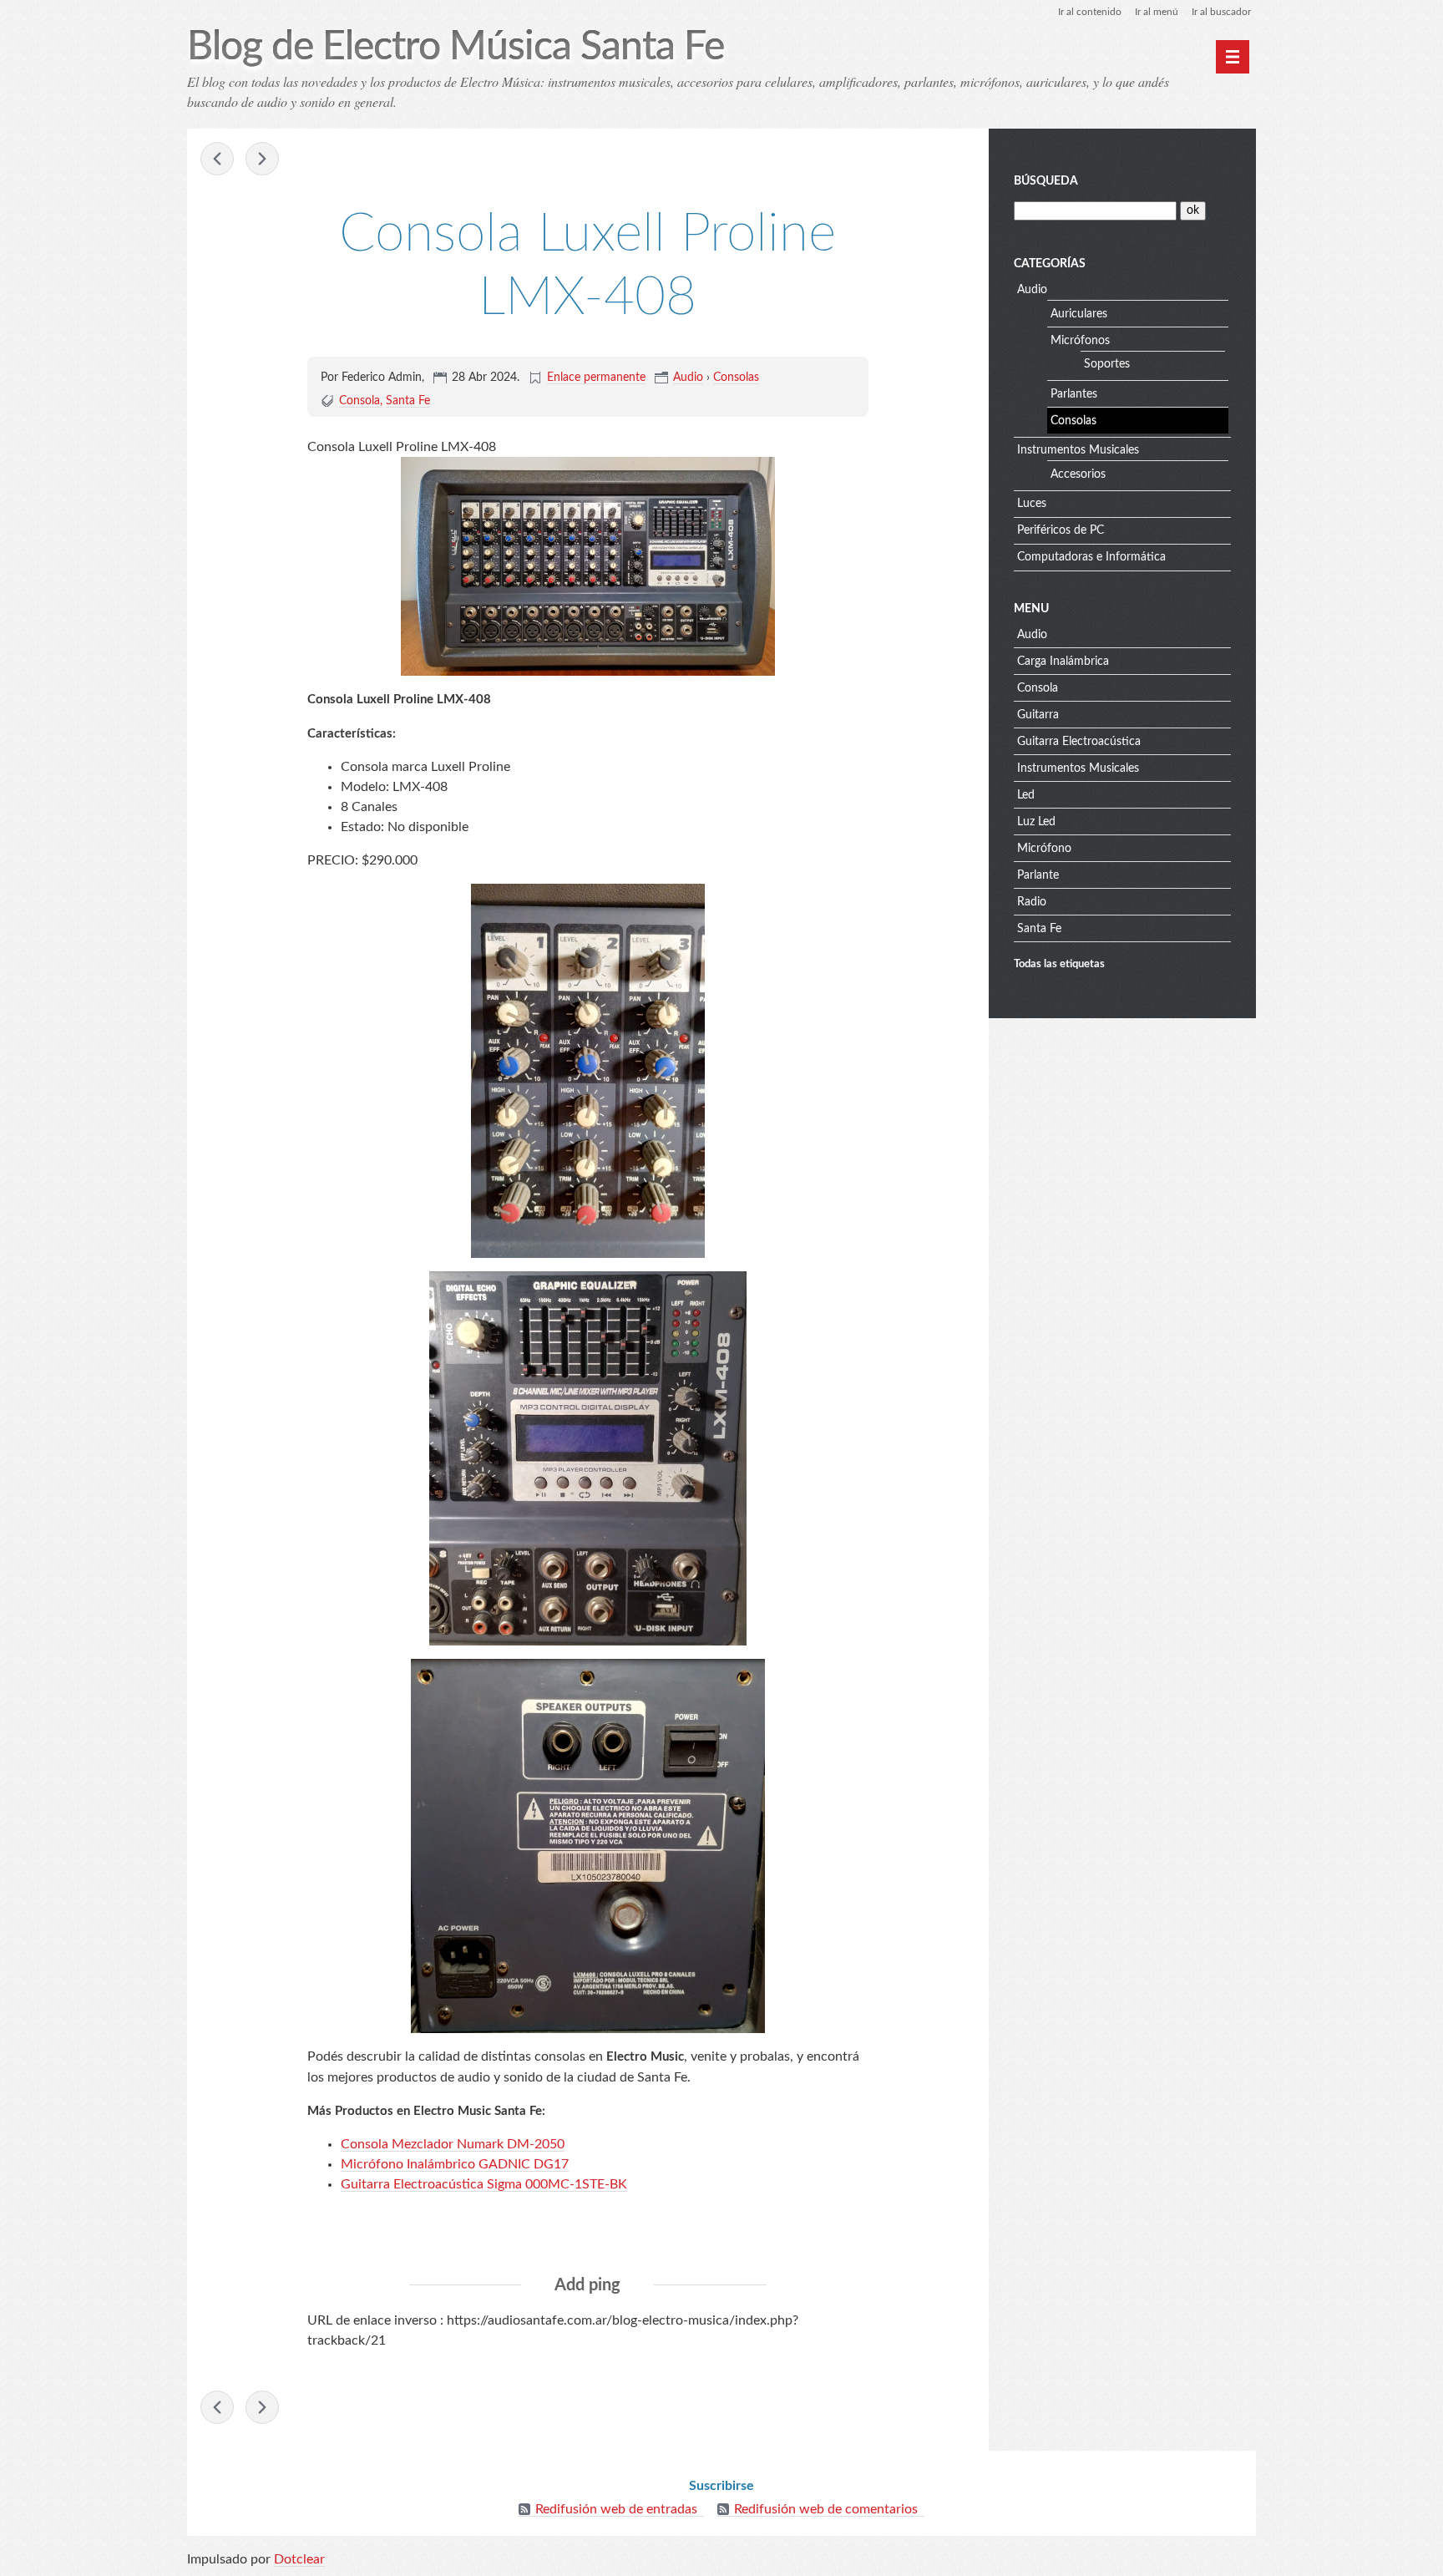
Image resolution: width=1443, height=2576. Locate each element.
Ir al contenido (1090, 12)
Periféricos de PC (1061, 530)
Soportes (1107, 364)
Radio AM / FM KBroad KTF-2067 (262, 159)
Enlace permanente (596, 378)
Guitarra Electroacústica (1079, 742)
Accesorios (1078, 474)
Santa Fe (408, 401)
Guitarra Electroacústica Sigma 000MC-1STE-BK (484, 2184)
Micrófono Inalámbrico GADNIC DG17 (455, 2164)
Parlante (1038, 875)
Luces (1032, 504)
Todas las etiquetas (1059, 964)
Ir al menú (1157, 12)
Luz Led (1036, 822)
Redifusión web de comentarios (826, 2509)
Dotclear (299, 2559)
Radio (1032, 902)
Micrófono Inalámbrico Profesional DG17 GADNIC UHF (217, 159)
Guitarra (1038, 715)
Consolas (736, 378)
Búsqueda (1046, 181)
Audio (688, 378)
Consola (359, 401)
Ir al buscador (1221, 12)
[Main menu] (1233, 57)
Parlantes (1074, 394)
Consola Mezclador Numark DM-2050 (453, 2144)
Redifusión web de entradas (616, 2509)
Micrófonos (1080, 341)
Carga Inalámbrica (1063, 662)
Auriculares (1079, 314)
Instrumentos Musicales (1078, 450)
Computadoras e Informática (1091, 557)
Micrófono (1044, 849)
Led (1026, 795)
